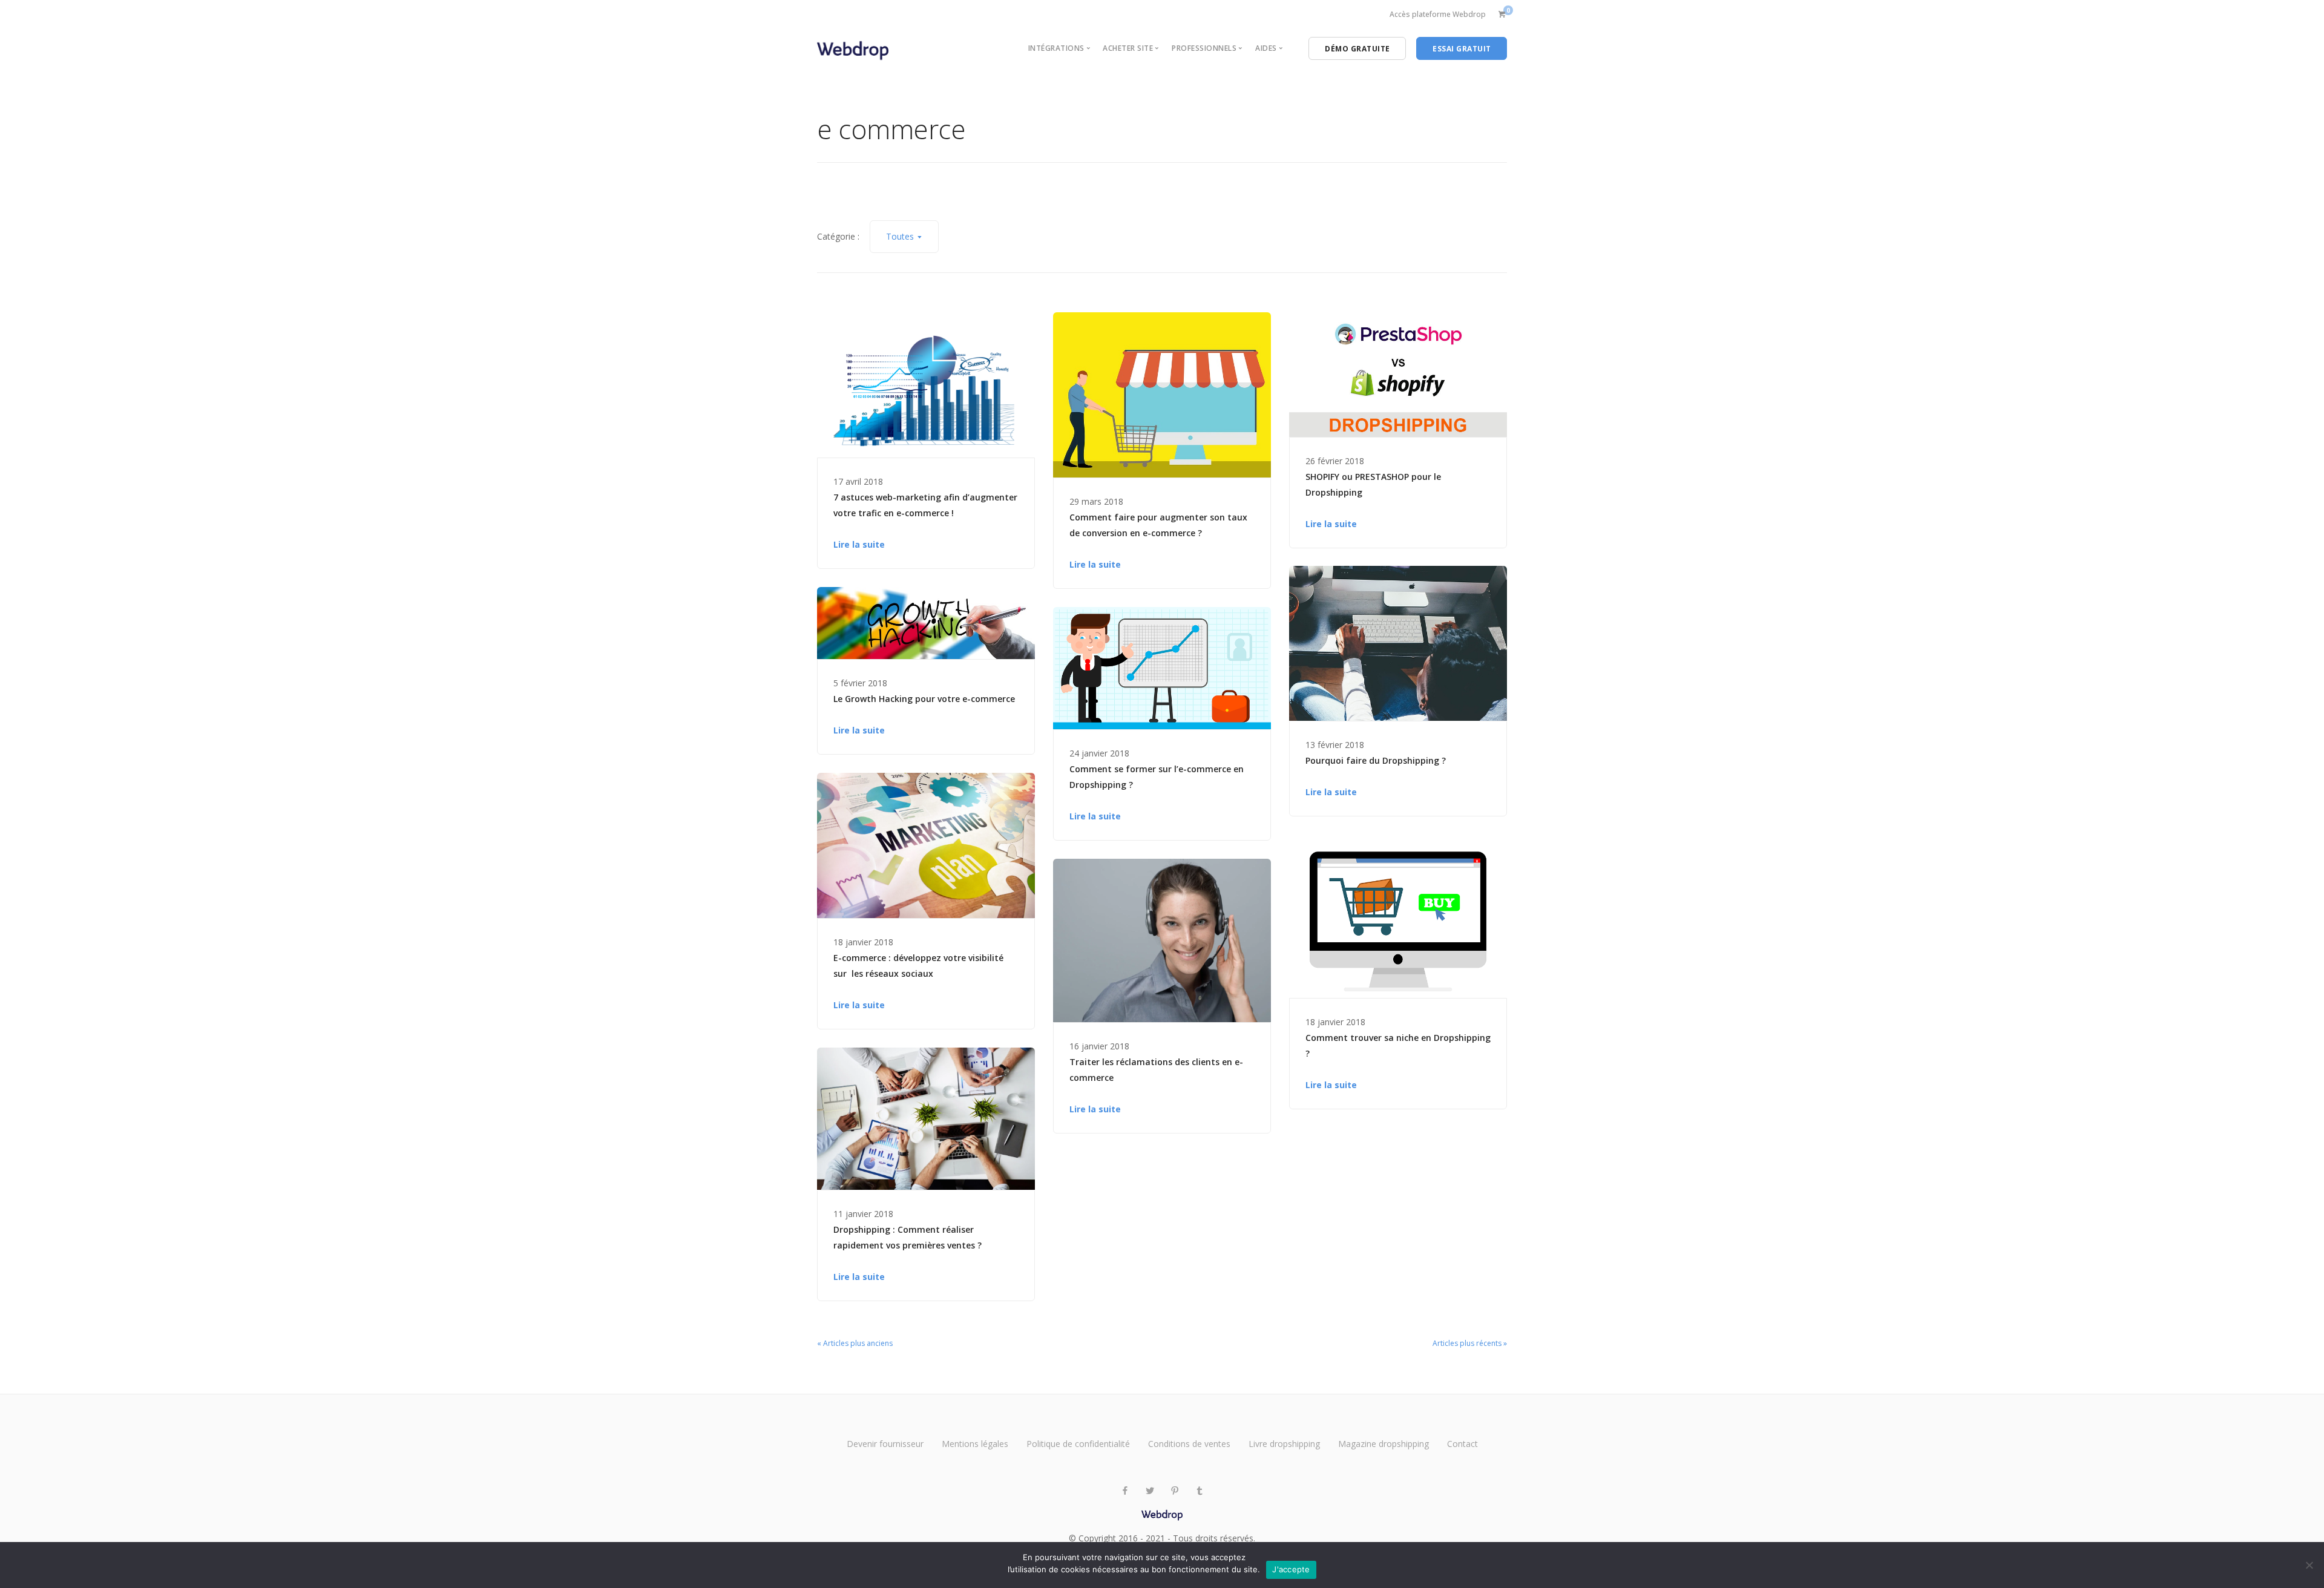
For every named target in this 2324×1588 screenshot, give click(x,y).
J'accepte (1291, 1569)
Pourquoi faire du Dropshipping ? (1376, 760)
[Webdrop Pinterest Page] (1174, 1491)
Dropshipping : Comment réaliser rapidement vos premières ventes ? (908, 1237)
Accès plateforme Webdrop (1438, 14)
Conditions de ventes (1189, 1444)
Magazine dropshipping (1384, 1444)
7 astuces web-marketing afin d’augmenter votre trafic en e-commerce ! (925, 505)
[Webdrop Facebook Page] (1125, 1491)
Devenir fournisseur (885, 1444)
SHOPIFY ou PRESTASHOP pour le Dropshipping (1373, 484)
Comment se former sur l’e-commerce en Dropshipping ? (1157, 777)
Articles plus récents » (1470, 1343)
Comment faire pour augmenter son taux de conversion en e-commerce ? (1158, 525)
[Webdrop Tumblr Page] (1199, 1491)
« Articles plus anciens (855, 1343)
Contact (1462, 1444)
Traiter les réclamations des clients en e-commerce (1156, 1070)
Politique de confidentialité (1078, 1444)
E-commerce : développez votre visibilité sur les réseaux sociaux (918, 966)
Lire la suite (859, 544)
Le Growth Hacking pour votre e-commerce (924, 699)
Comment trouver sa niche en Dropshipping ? (1398, 1045)
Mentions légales (975, 1444)
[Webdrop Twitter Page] (1150, 1491)
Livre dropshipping (1284, 1444)
